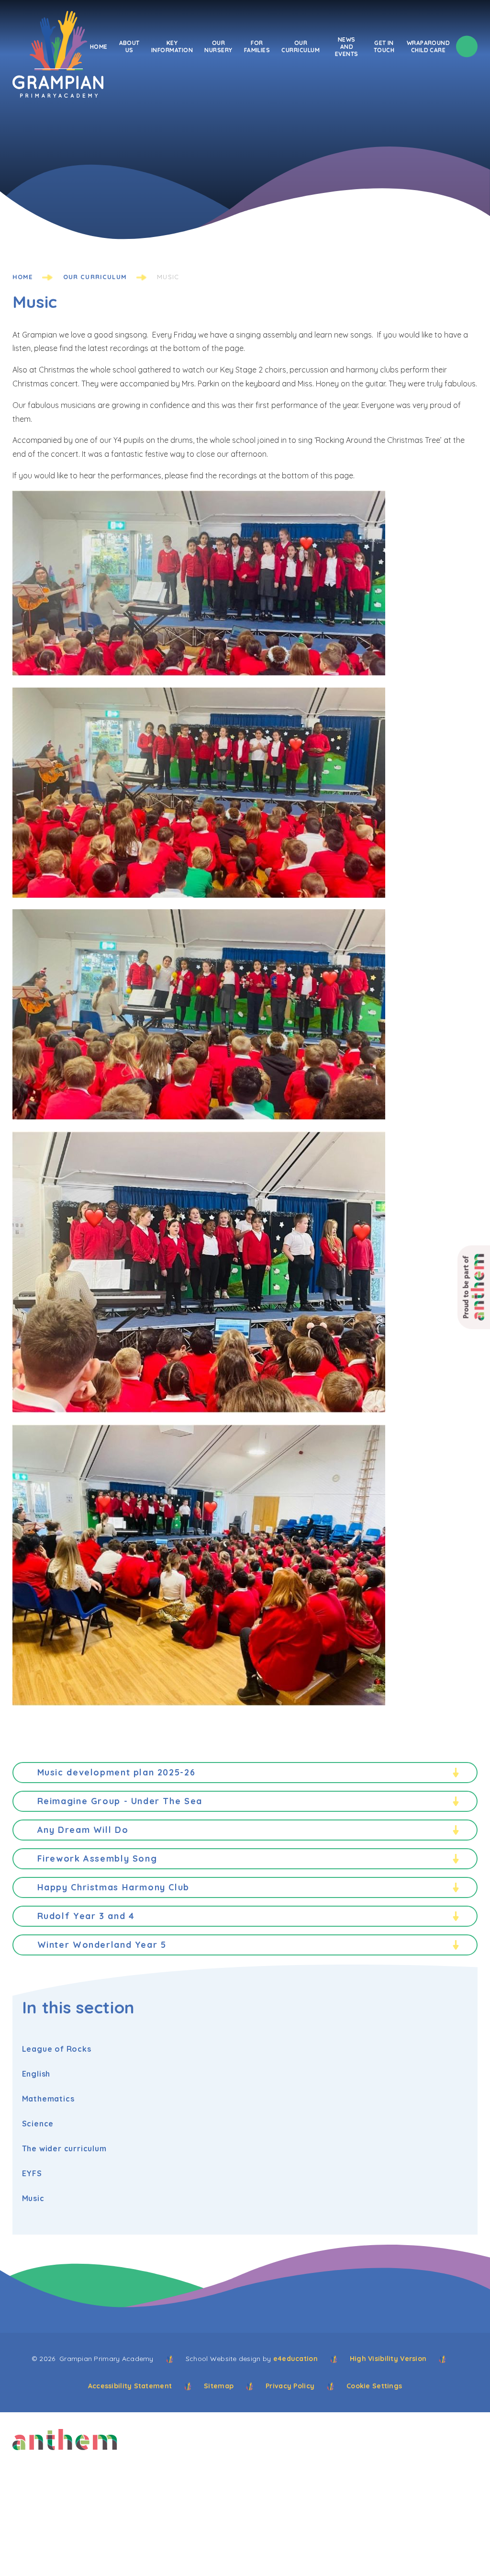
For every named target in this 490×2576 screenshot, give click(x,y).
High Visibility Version (388, 2359)
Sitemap (219, 2386)
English (36, 2074)
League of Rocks (57, 2049)
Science (38, 2124)
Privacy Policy (290, 2386)
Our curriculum (95, 277)
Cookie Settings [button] (374, 2386)
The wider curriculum (64, 2148)
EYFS (32, 2173)
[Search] (467, 47)
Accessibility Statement (130, 2386)
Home (23, 277)
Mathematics (48, 2099)
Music (168, 277)
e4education (295, 2359)
